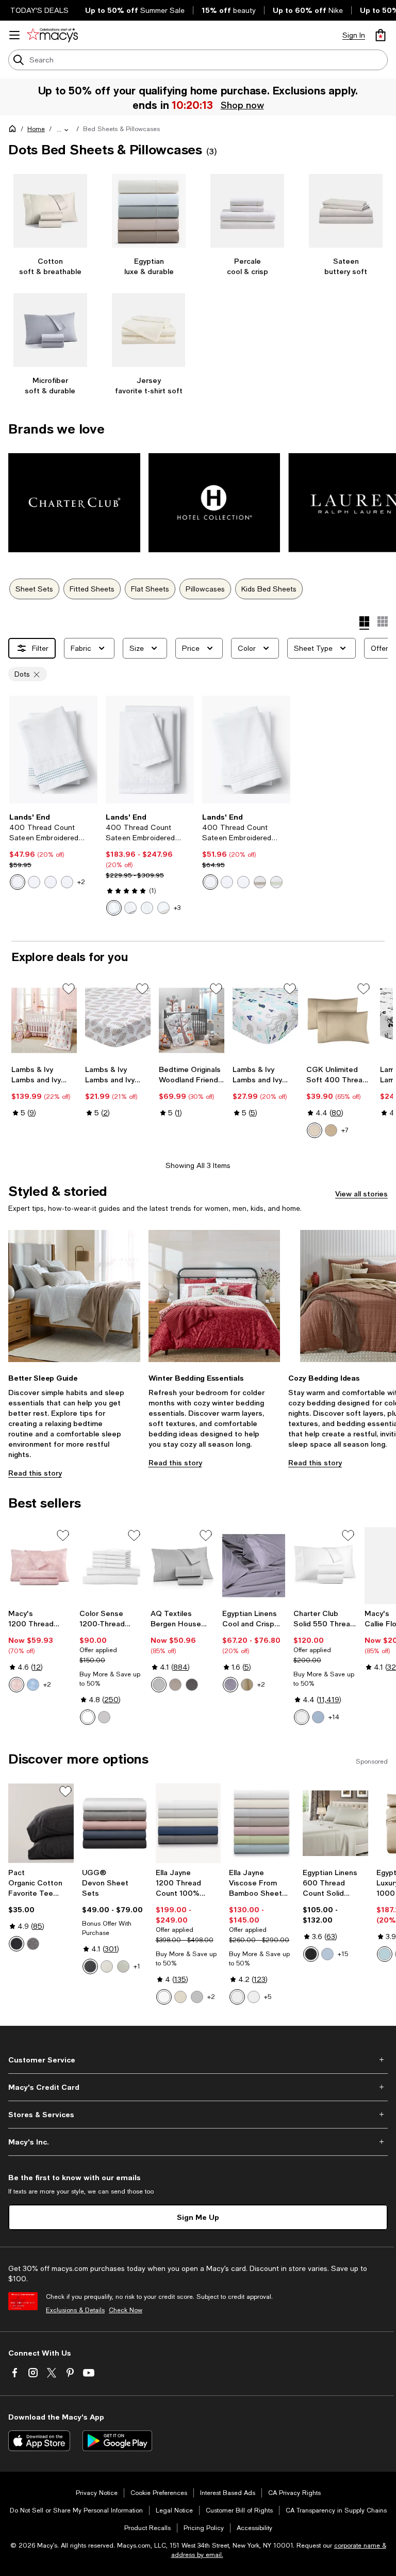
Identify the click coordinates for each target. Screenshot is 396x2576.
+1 (137, 1966)
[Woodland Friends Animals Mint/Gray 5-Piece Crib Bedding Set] (192, 1020)
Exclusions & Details (75, 2310)
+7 (345, 1130)
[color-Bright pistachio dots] (276, 882)
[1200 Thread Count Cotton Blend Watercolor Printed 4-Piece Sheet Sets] (40, 1566)
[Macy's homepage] (14, 131)
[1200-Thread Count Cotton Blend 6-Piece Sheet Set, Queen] (111, 1566)
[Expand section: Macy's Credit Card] (198, 2087)
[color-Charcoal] (90, 1966)
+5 (268, 1997)
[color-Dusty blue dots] (18, 882)
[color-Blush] (16, 1685)
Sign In (354, 35)
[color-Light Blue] (33, 1685)
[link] (53, 851)
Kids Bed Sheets (269, 589)
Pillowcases (205, 589)
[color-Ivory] (180, 1997)
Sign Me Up (198, 2217)
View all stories (361, 1194)
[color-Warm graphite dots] (51, 882)
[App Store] (39, 2441)
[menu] (14, 35)
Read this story (35, 1473)
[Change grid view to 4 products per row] (364, 623)
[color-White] (88, 1717)
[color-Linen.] (247, 1685)
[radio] (18, 882)
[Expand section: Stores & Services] (198, 2115)
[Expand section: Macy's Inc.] (198, 2142)
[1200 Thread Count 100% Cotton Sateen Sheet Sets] (188, 1823)
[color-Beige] (331, 1130)
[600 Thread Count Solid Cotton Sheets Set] (335, 1823)
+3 (177, 908)
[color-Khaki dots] (34, 882)
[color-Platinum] (197, 1997)
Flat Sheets (150, 589)
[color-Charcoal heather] (16, 1944)
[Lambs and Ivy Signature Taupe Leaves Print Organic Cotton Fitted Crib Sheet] (118, 1020)
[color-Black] (311, 1954)
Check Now (126, 2310)
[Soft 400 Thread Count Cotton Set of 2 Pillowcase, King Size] (339, 1020)
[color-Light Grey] (159, 1685)
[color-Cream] (315, 1130)
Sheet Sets (34, 589)
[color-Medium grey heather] (33, 1944)
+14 (334, 1717)
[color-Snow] (107, 1966)
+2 (81, 882)
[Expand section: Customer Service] (198, 2060)
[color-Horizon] (318, 1717)
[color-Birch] (123, 1966)
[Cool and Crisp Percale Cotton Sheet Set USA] (254, 1566)
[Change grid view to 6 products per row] (383, 621)
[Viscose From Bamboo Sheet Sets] (262, 1823)
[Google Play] (117, 2441)
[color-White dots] (67, 882)
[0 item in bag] (381, 35)
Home (36, 129)
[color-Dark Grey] (192, 1685)
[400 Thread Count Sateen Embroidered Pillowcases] (53, 750)
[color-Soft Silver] (104, 1717)
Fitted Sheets (92, 589)
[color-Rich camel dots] (260, 882)
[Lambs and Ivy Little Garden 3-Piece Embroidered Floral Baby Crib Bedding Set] (44, 1020)
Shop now (242, 105)
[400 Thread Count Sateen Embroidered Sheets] (150, 750)
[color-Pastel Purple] (230, 1685)
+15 (343, 1954)
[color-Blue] (327, 1954)
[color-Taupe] (175, 1685)
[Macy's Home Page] (52, 35)
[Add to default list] (69, 989)
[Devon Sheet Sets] (115, 1823)
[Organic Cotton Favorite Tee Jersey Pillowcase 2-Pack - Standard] (41, 1823)
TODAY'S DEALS (39, 10)
